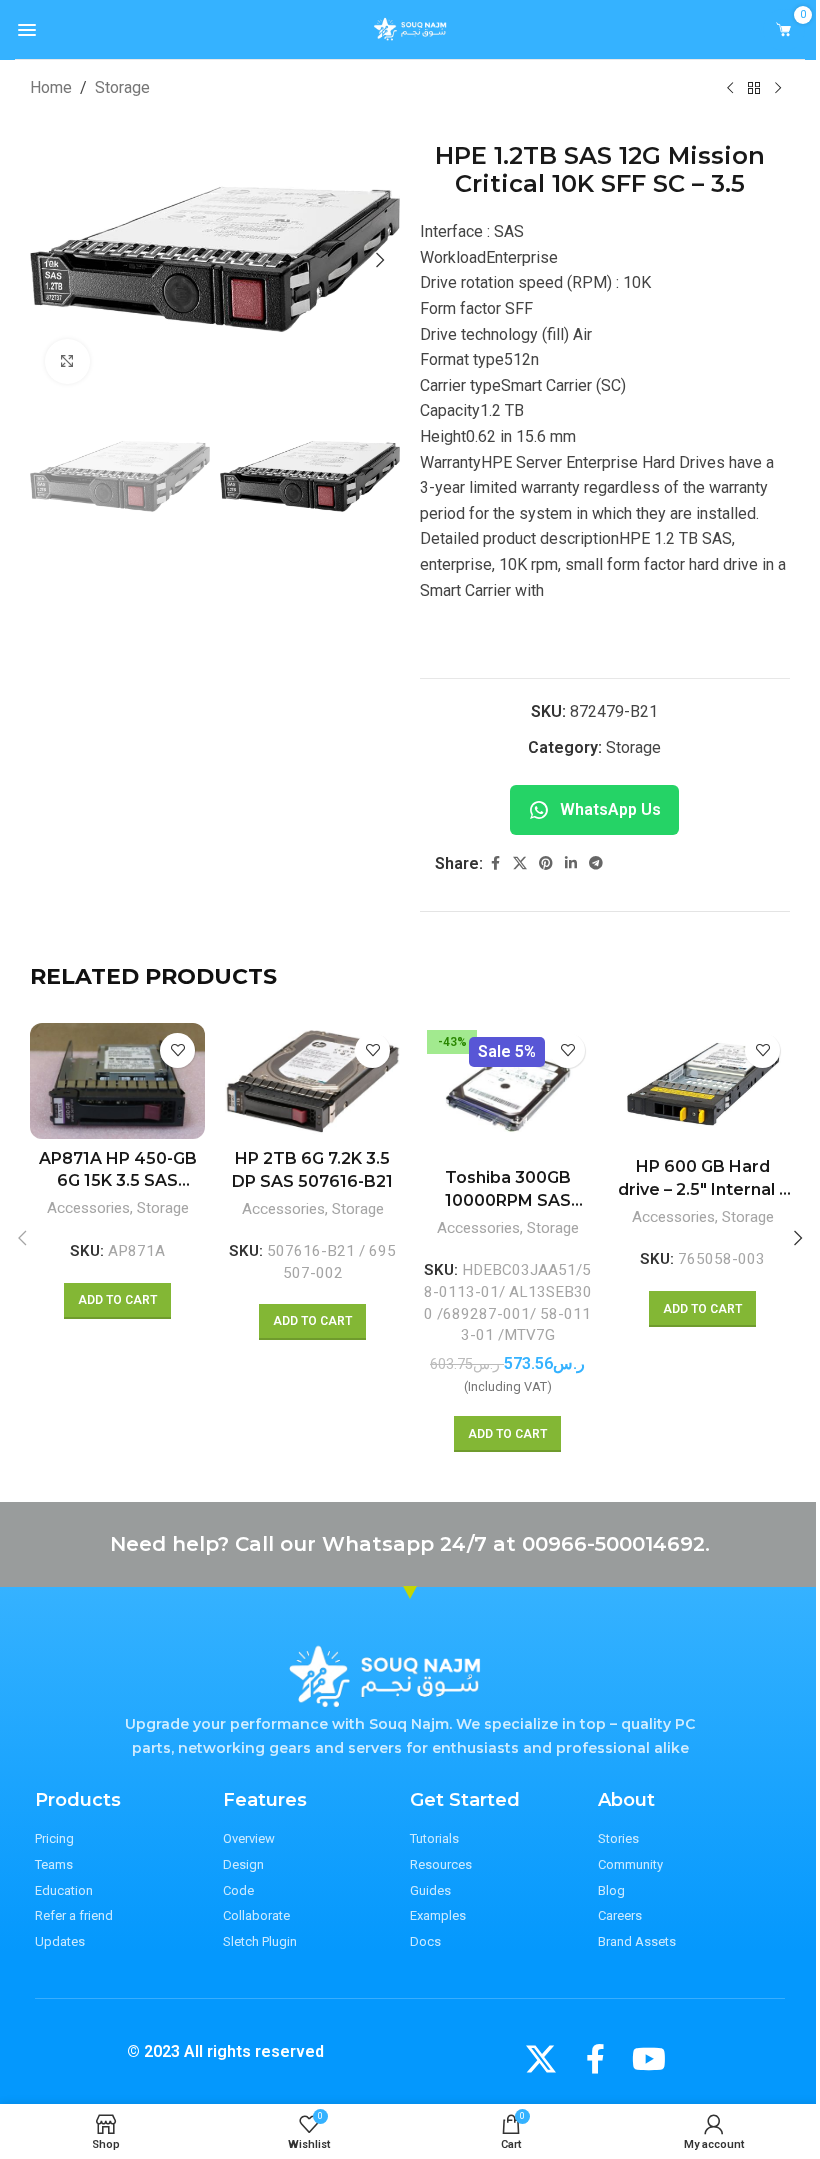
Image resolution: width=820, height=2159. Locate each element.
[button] (50, 260)
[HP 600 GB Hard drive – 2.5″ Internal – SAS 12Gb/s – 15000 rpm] (702, 1085)
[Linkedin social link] (571, 863)
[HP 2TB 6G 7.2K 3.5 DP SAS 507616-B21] (312, 1081)
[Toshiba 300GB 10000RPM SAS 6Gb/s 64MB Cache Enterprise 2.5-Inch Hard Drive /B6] (507, 1091)
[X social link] (520, 863)
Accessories (88, 1208)
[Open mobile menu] (27, 30)
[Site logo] (410, 28)
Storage (122, 87)
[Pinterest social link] (546, 863)
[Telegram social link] (596, 863)
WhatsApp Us (610, 809)
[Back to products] (754, 89)
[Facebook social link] (495, 863)
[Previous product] (730, 89)
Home (51, 87)
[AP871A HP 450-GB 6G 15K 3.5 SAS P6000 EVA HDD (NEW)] (117, 1081)
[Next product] (778, 89)
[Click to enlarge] (67, 361)
